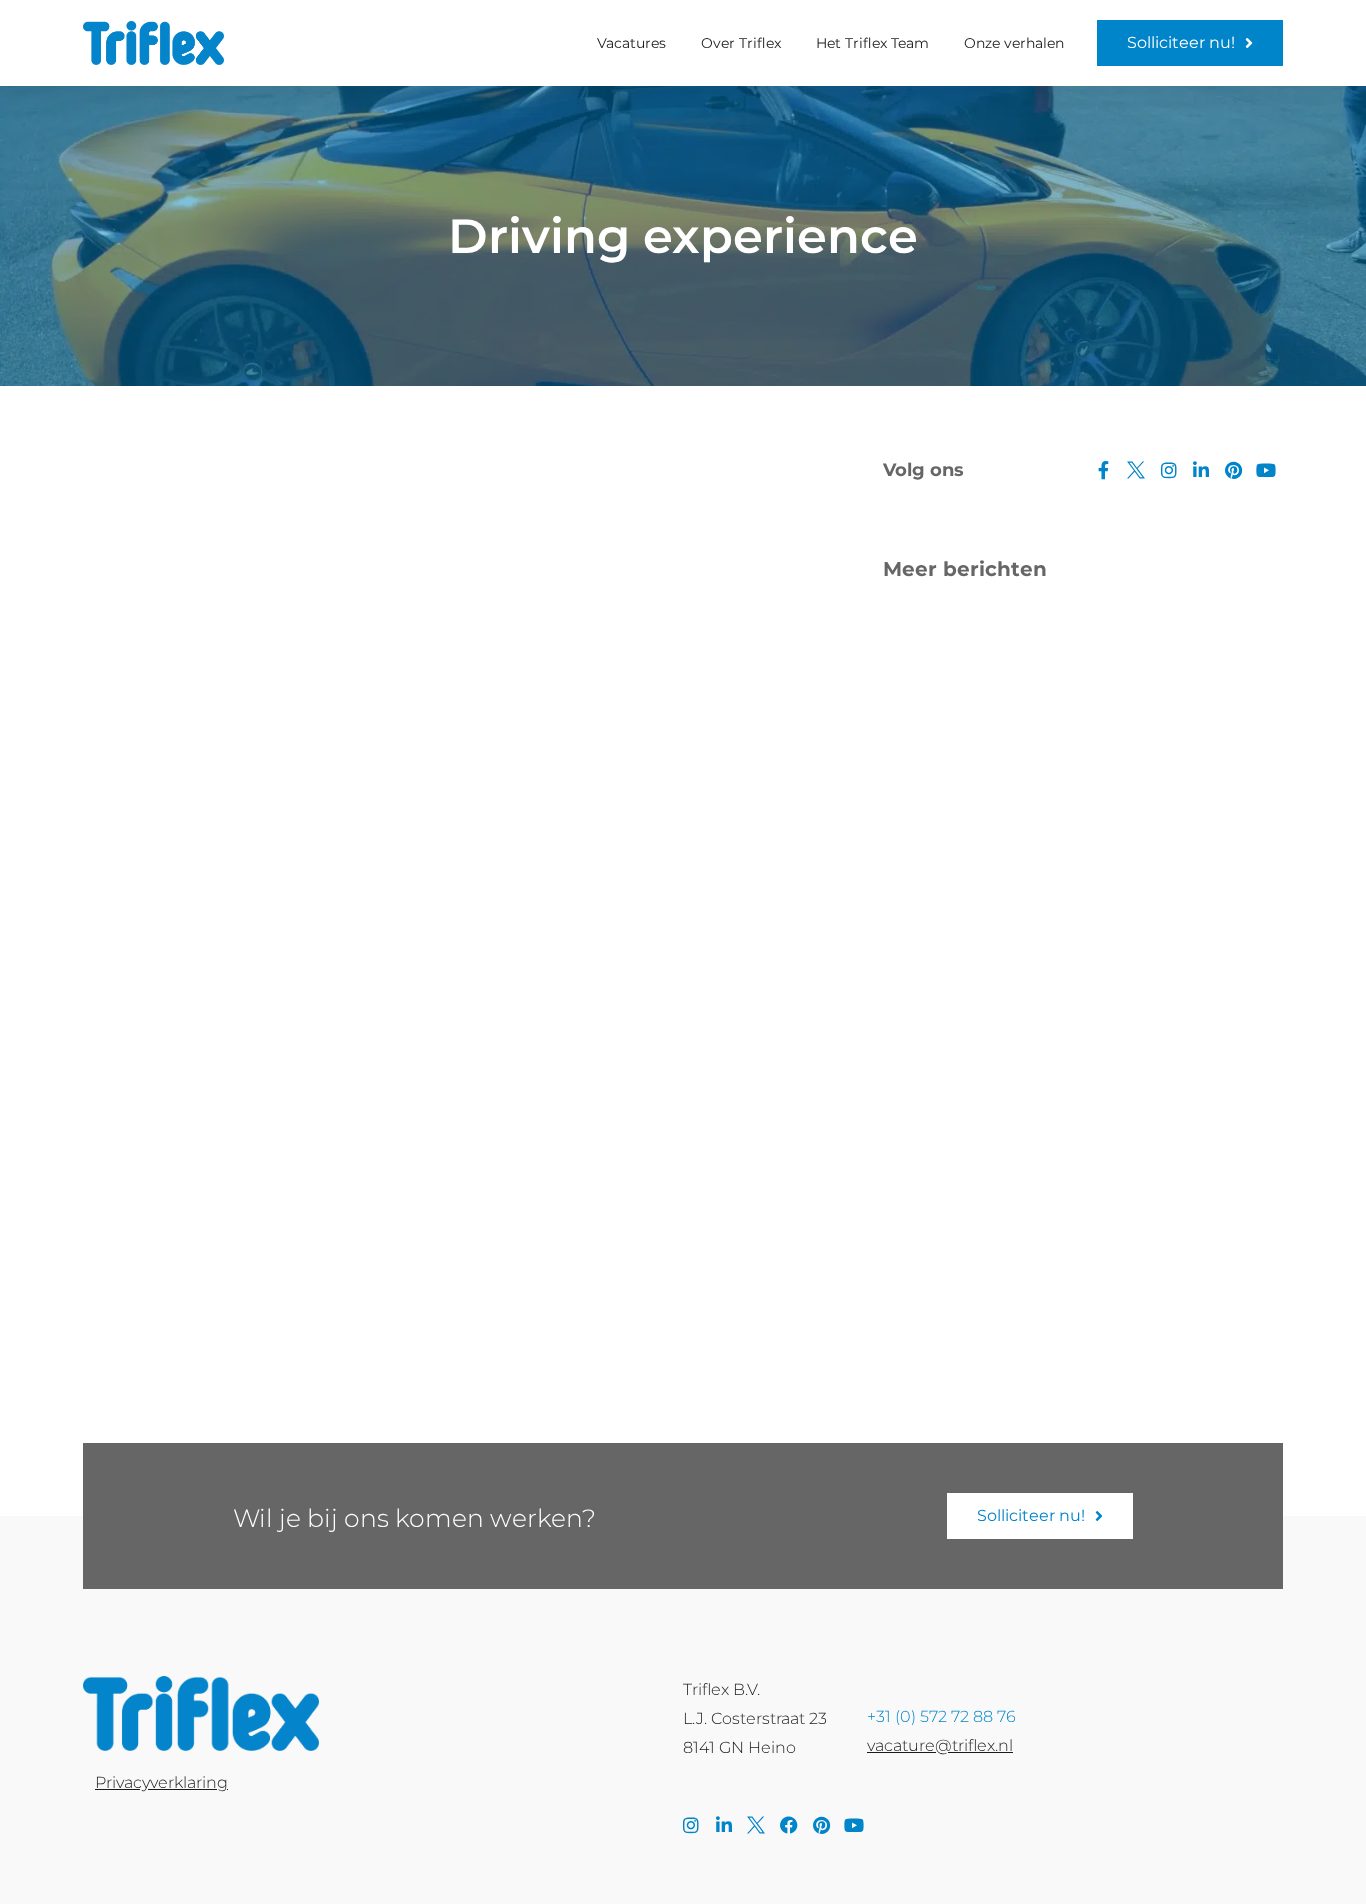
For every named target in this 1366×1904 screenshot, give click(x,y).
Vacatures (631, 43)
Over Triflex (741, 43)
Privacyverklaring (161, 1782)
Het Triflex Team (872, 43)
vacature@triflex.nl (940, 1745)
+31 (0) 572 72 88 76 (941, 1716)
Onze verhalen (1014, 43)
